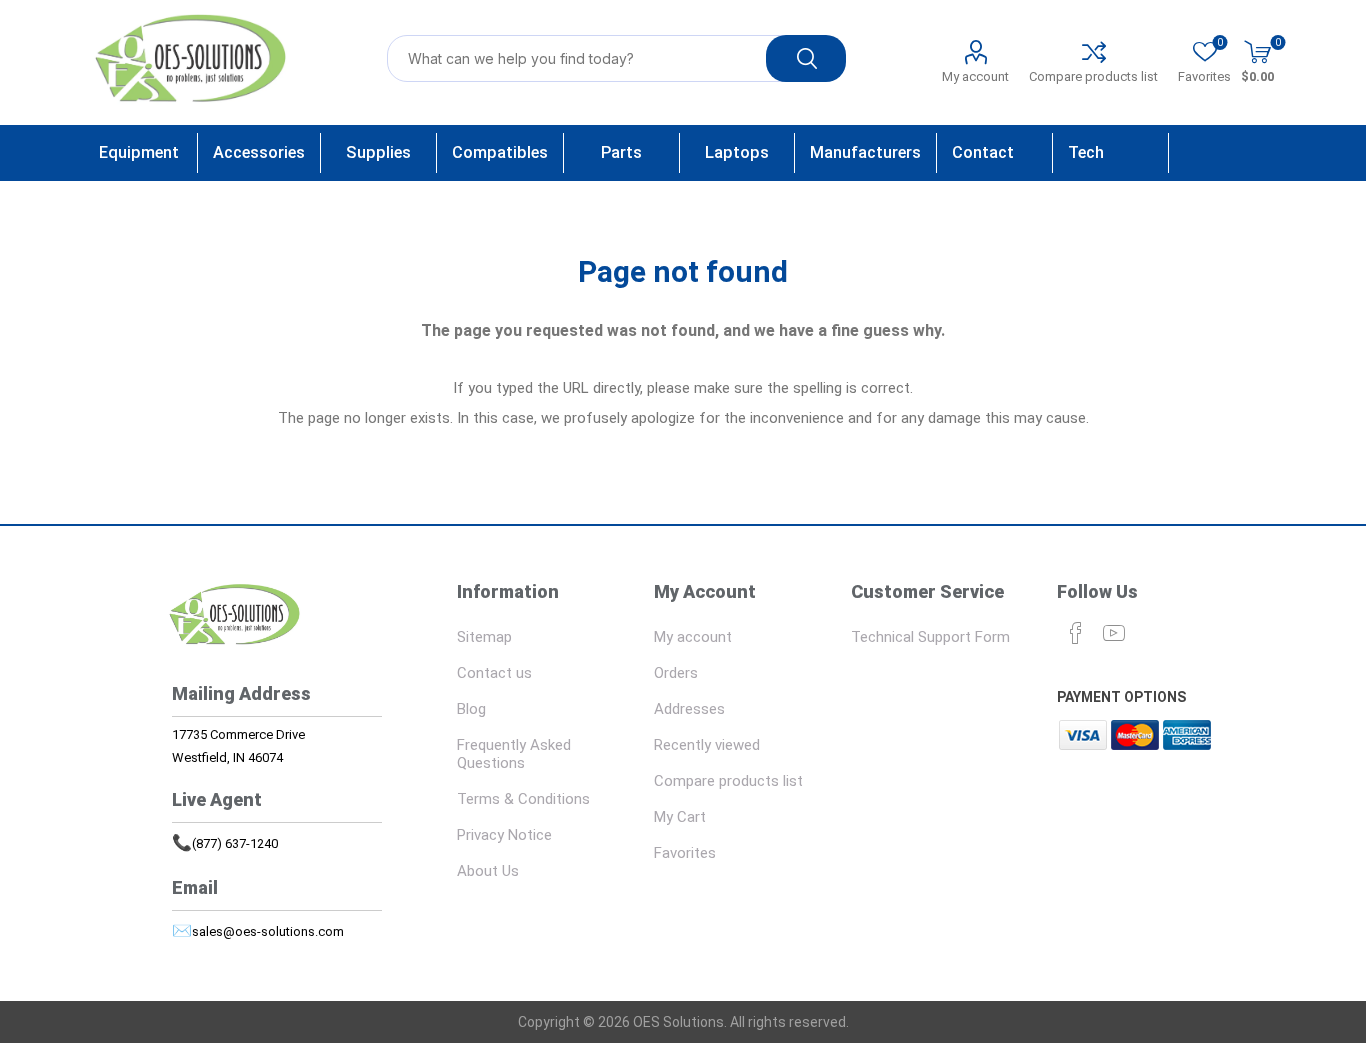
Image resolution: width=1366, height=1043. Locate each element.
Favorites (685, 853)
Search (806, 58)
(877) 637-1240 (235, 843)
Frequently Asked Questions (514, 754)
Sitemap (484, 637)
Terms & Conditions (523, 799)
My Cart (680, 817)
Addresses (689, 709)
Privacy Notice (504, 835)
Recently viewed (707, 745)
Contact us (494, 673)
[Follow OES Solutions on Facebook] (1076, 633)
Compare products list (1093, 76)
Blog (471, 709)
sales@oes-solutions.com (268, 931)
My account (975, 76)
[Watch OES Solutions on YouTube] (1114, 633)
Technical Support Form (930, 637)
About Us (488, 871)
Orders (676, 673)
